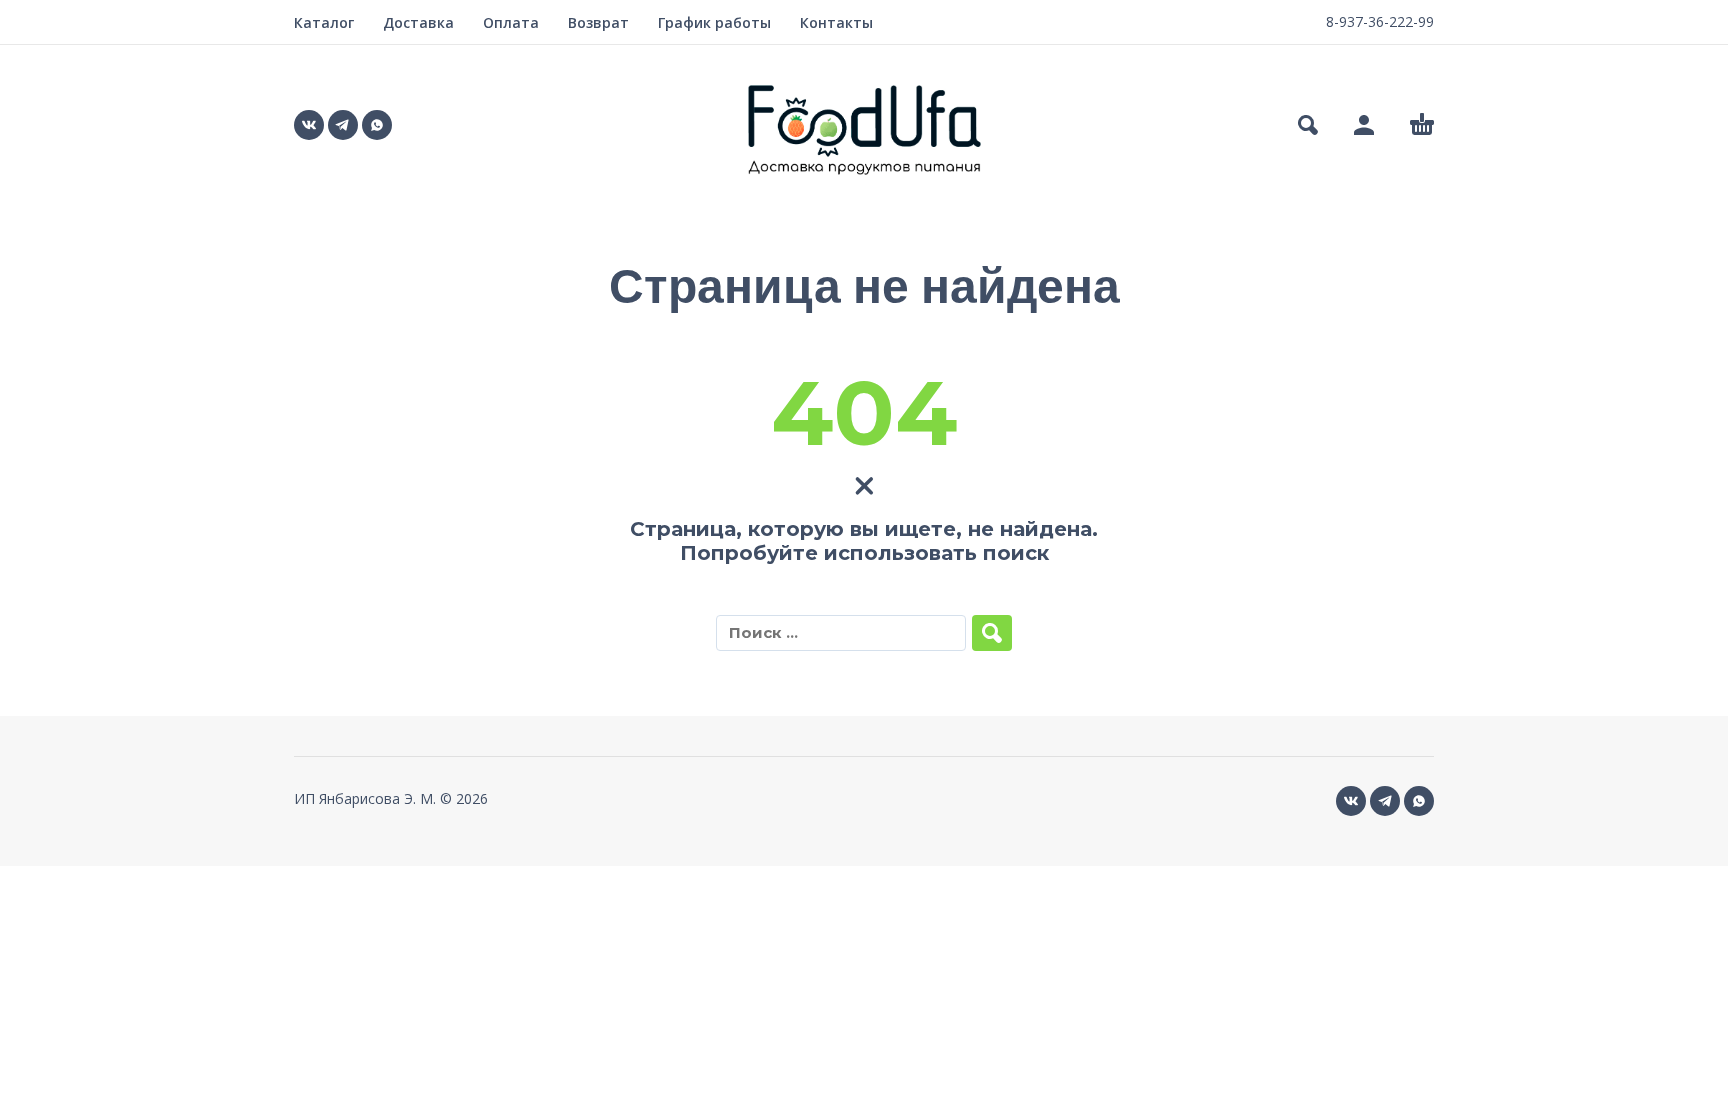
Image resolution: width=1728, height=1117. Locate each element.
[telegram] (343, 125)
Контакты (836, 22)
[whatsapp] (377, 125)
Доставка (418, 22)
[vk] (309, 125)
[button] (1308, 125)
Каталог (324, 22)
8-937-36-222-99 (1380, 21)
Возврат (598, 22)
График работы (714, 22)
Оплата (511, 22)
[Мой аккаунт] (1364, 125)
